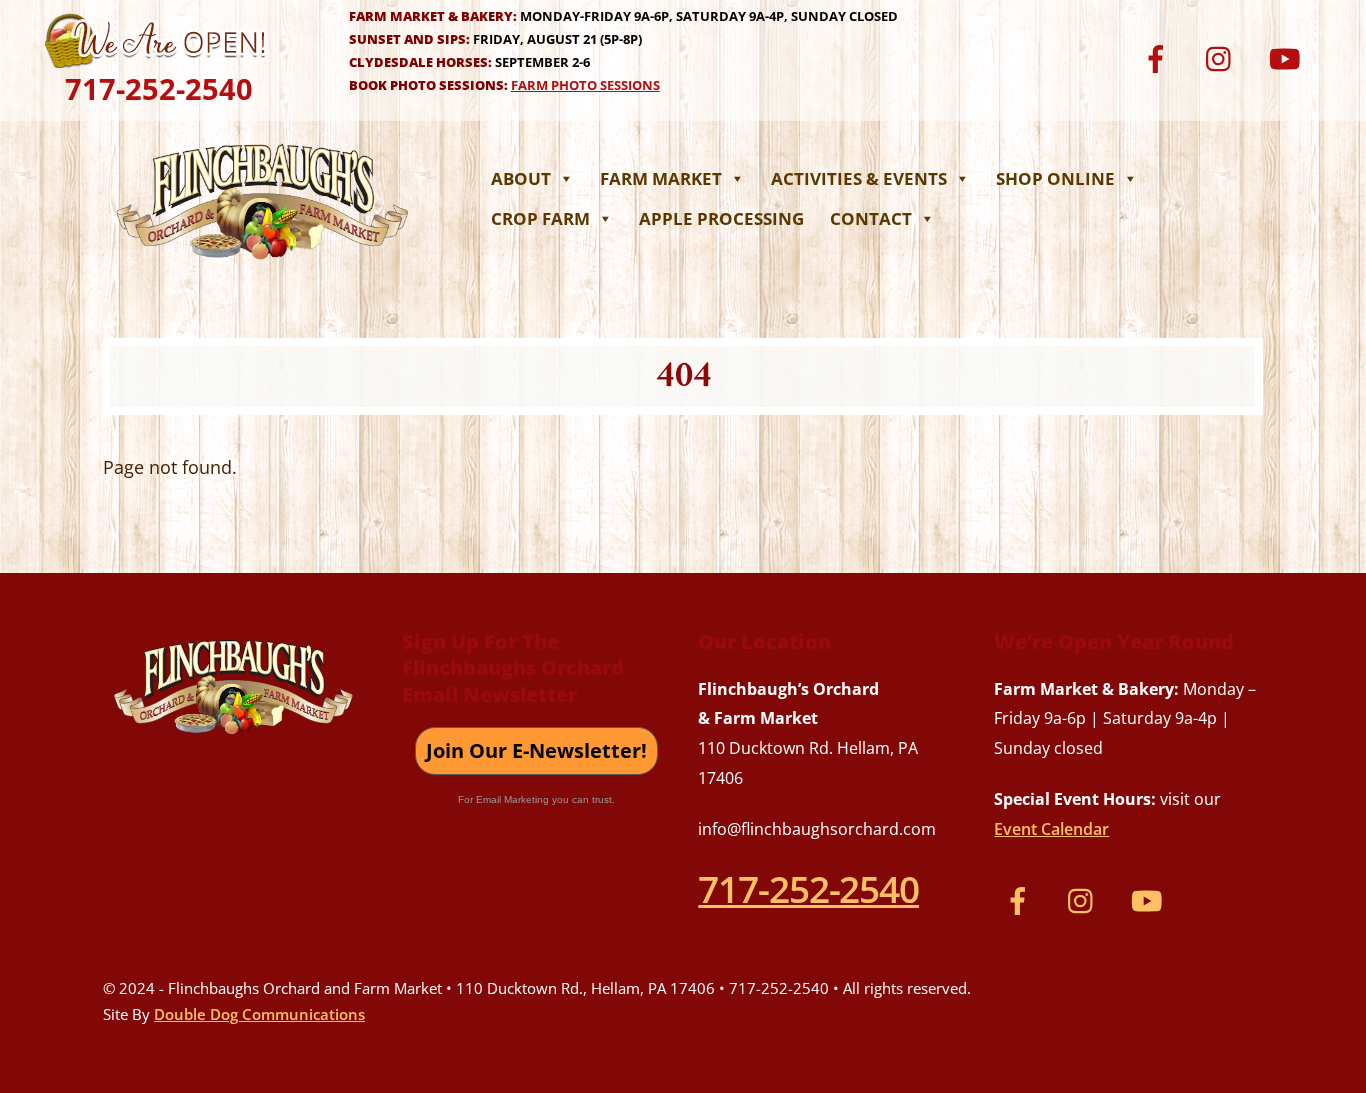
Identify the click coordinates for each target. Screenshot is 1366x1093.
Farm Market (661, 178)
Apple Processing (721, 218)
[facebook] (1159, 56)
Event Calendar (1051, 829)
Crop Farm (540, 218)
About (521, 178)
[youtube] (1287, 56)
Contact (871, 218)
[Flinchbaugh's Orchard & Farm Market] (263, 265)
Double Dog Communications (259, 1014)
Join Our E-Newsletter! (536, 750)
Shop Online (1055, 178)
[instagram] (1223, 56)
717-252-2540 (159, 88)
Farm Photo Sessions (585, 85)
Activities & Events (859, 178)
